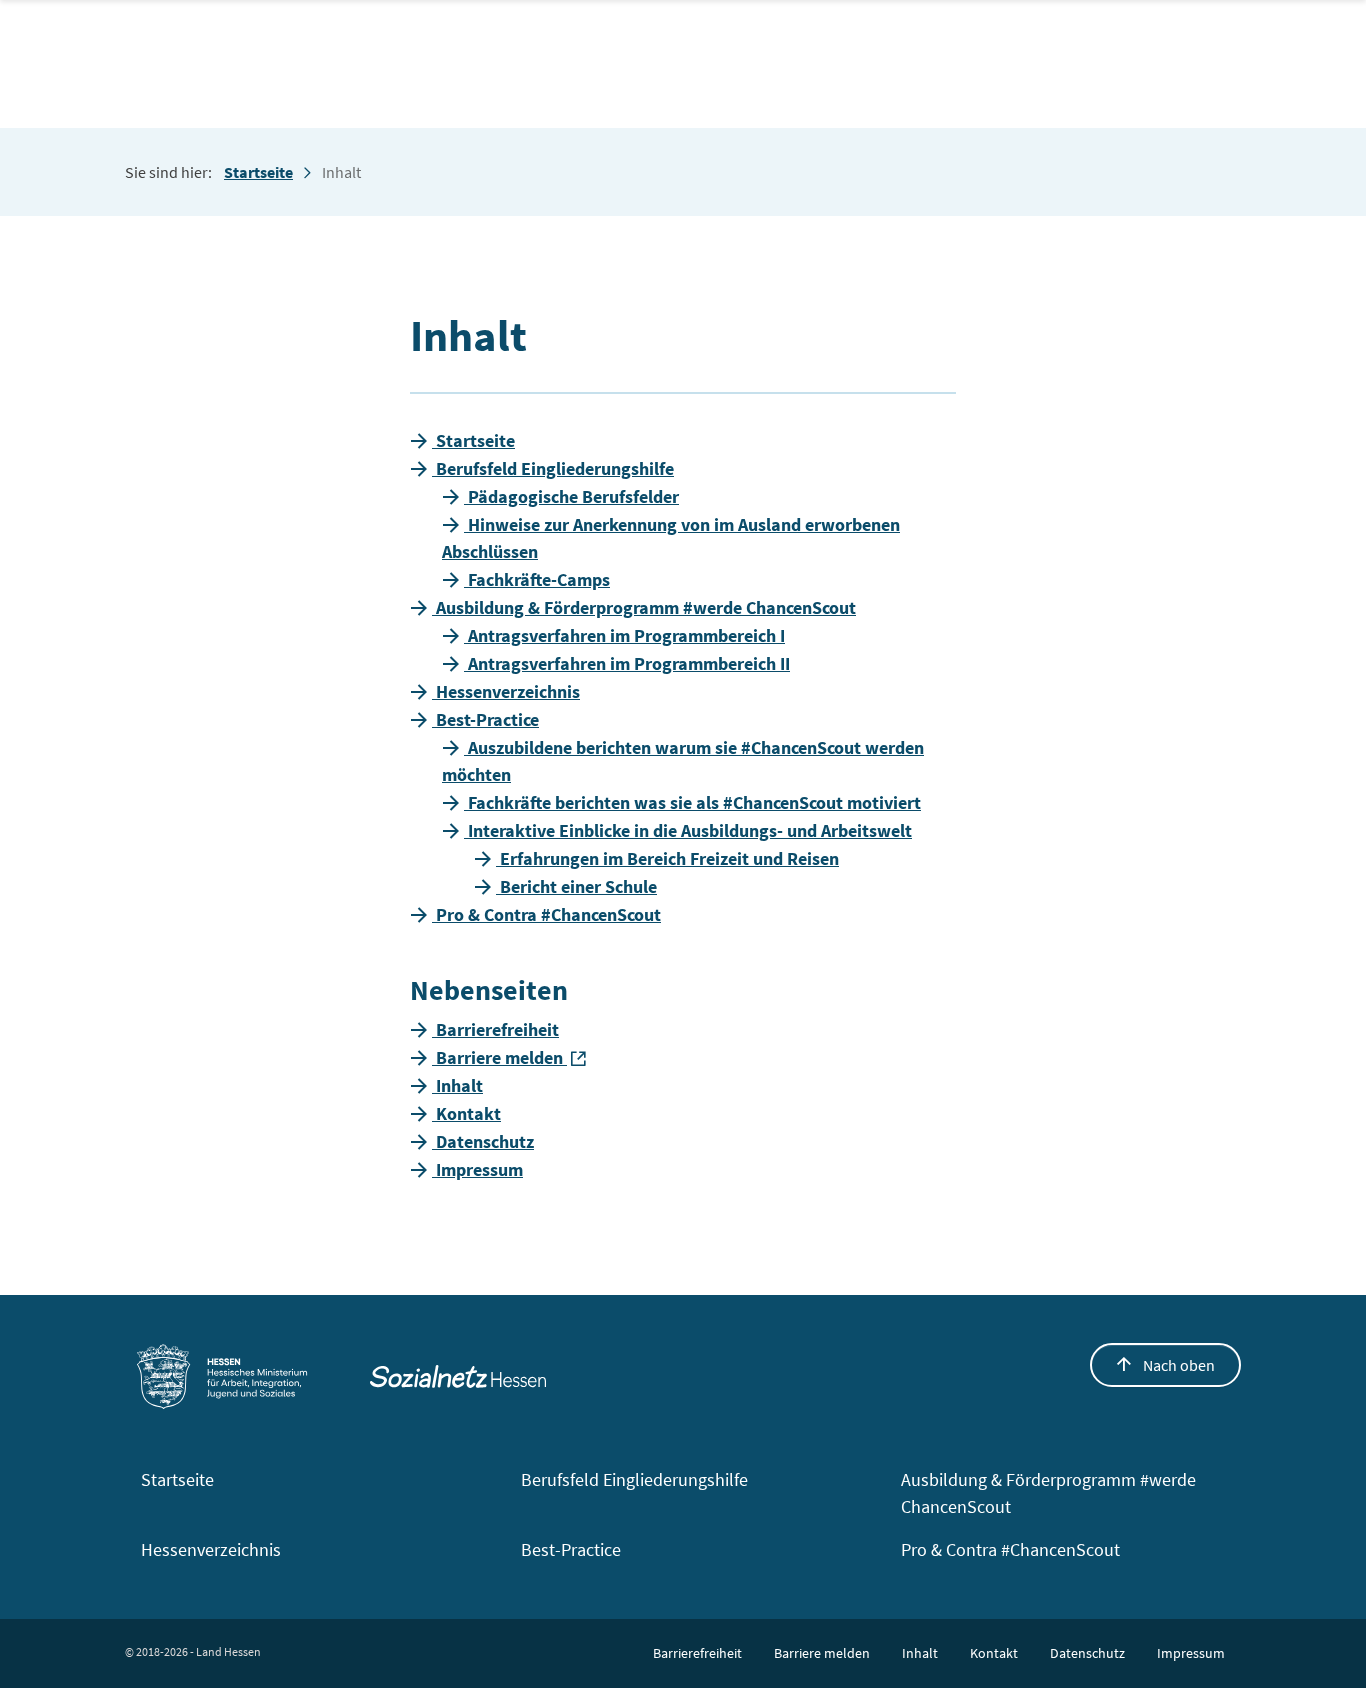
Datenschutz (1087, 1653)
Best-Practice (571, 1549)
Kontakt (994, 1653)
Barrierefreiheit (697, 1653)
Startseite (258, 172)
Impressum (1191, 1653)
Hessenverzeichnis (211, 1549)
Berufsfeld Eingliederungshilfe (634, 1479)
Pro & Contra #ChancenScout (1010, 1549)
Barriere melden (822, 1653)
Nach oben (1177, 1365)
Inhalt (920, 1653)
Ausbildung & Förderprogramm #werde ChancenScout (1048, 1493)
